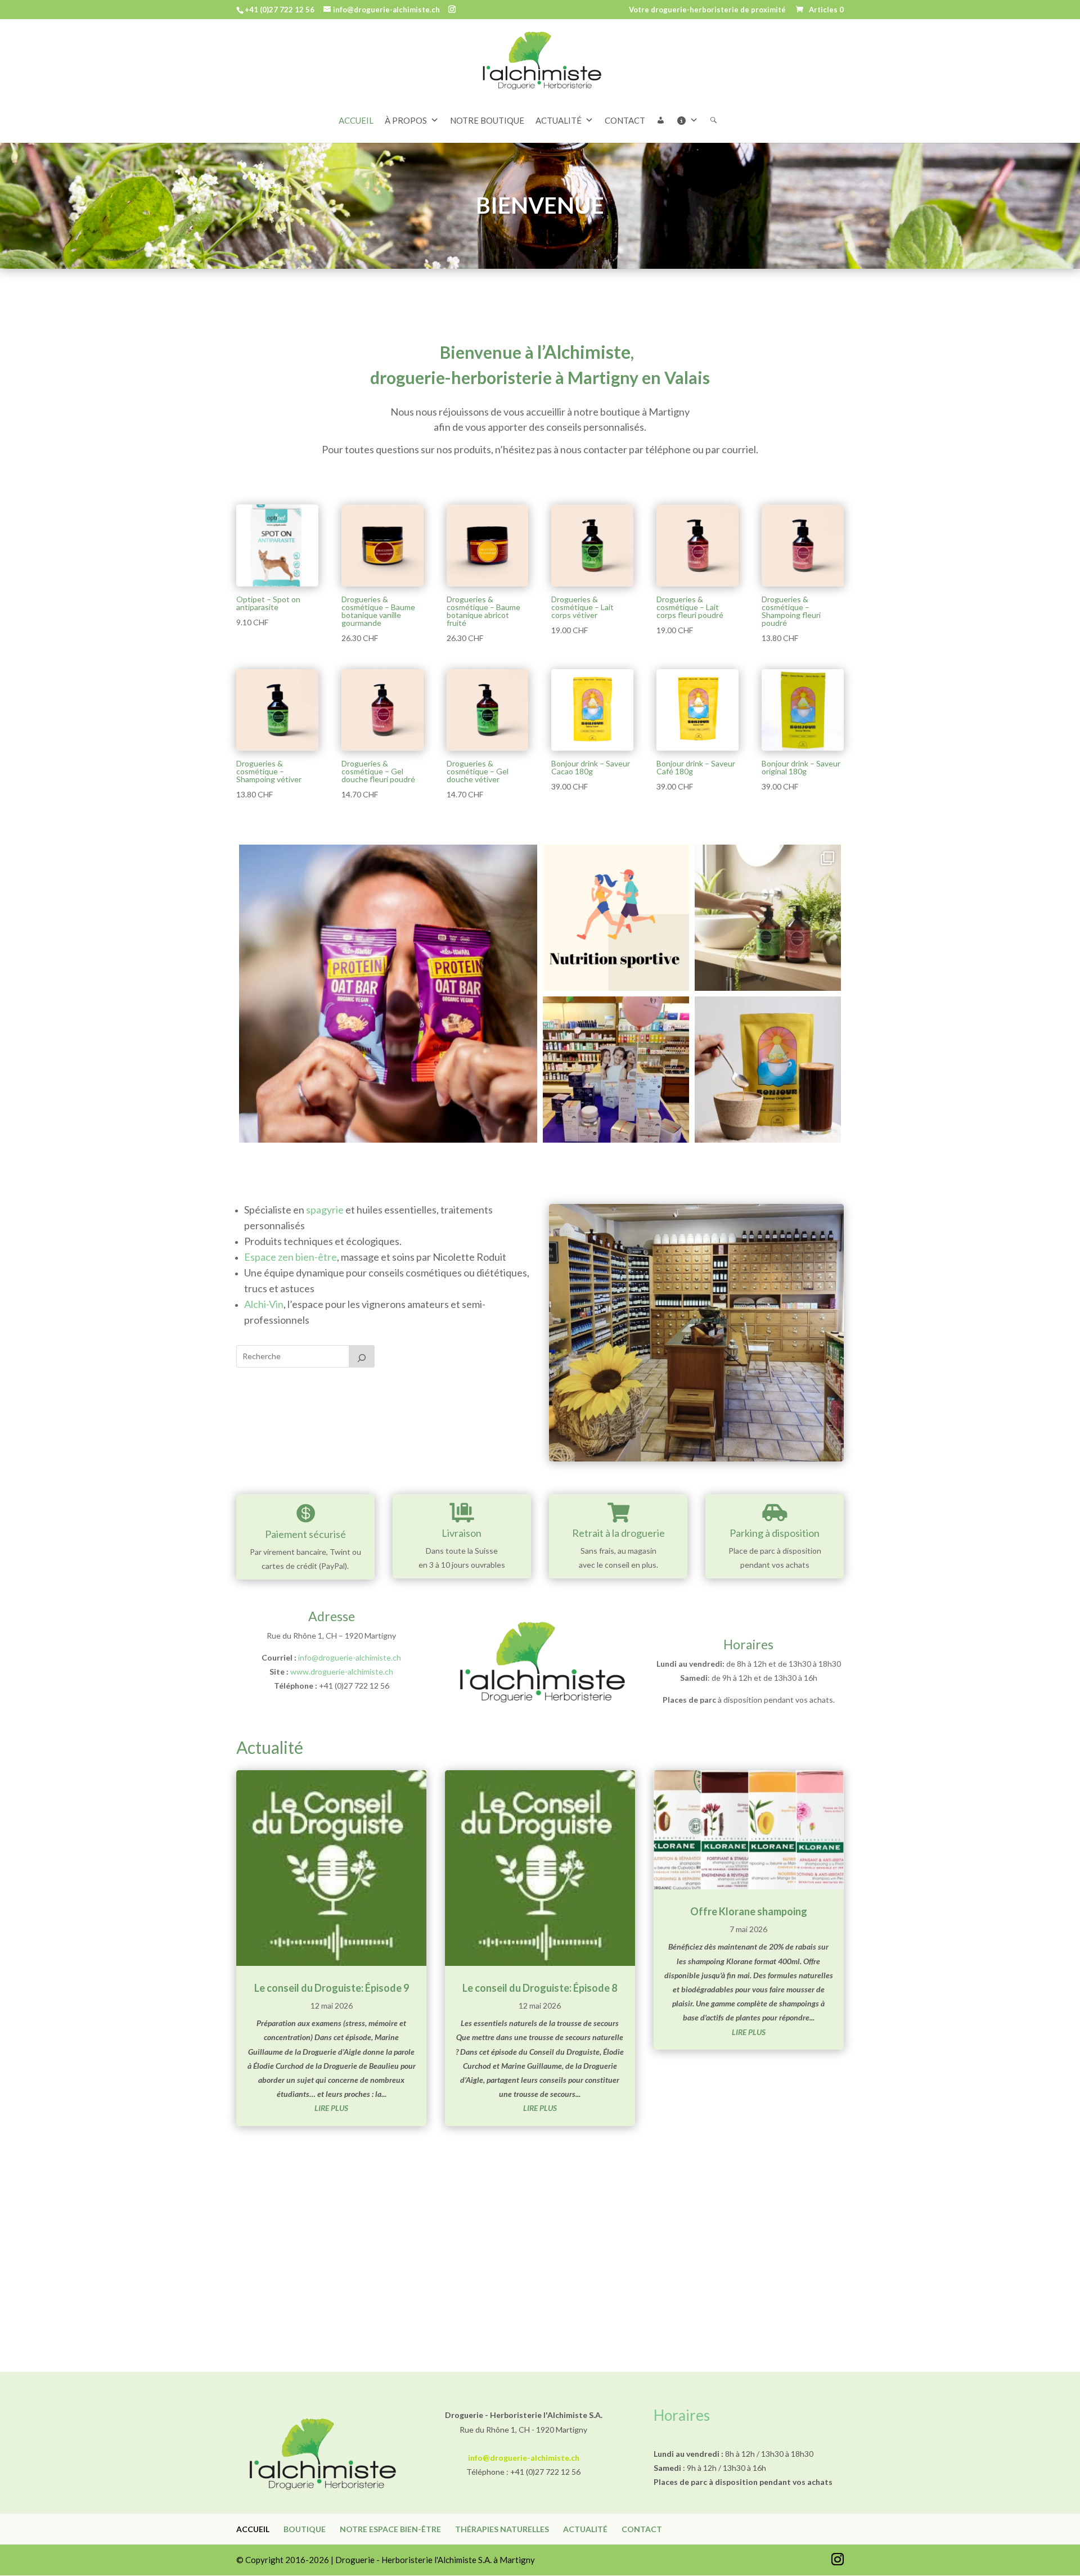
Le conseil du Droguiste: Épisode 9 (332, 1988)
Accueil (253, 2529)
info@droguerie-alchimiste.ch (350, 1657)
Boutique (305, 2529)
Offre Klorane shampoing (749, 1911)
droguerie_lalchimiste (385, 857)
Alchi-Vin (264, 1304)
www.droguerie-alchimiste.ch (342, 1672)
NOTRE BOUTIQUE (487, 120)
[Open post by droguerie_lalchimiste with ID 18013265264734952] (388, 994)
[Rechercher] (719, 120)
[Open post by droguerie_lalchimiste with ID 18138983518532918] (616, 1070)
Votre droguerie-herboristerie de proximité (707, 10)
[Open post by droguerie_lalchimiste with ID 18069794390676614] (768, 1070)
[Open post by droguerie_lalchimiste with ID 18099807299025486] (768, 918)
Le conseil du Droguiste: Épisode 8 (540, 1988)
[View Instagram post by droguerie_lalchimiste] (526, 1129)
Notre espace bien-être (390, 2529)
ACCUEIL (356, 120)
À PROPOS (406, 120)
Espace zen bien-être (291, 1257)
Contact (642, 2529)
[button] (666, 120)
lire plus (331, 2108)
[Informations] (693, 120)
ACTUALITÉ (559, 120)
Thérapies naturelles (502, 2529)
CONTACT (625, 120)
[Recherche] (362, 1356)
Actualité (585, 2529)
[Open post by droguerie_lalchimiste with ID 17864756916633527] (616, 918)
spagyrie (326, 1210)
